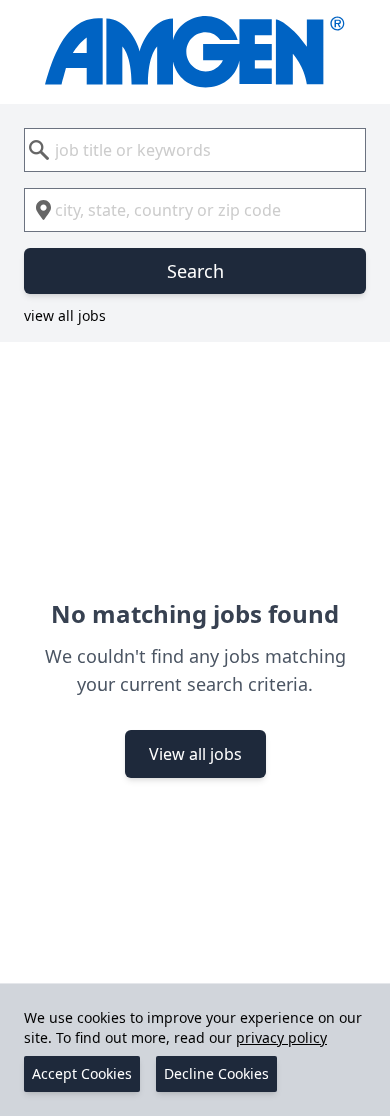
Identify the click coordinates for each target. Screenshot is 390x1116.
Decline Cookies (216, 1073)
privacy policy (281, 1037)
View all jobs (195, 754)
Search (195, 271)
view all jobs (65, 315)
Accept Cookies (82, 1073)
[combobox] (195, 150)
